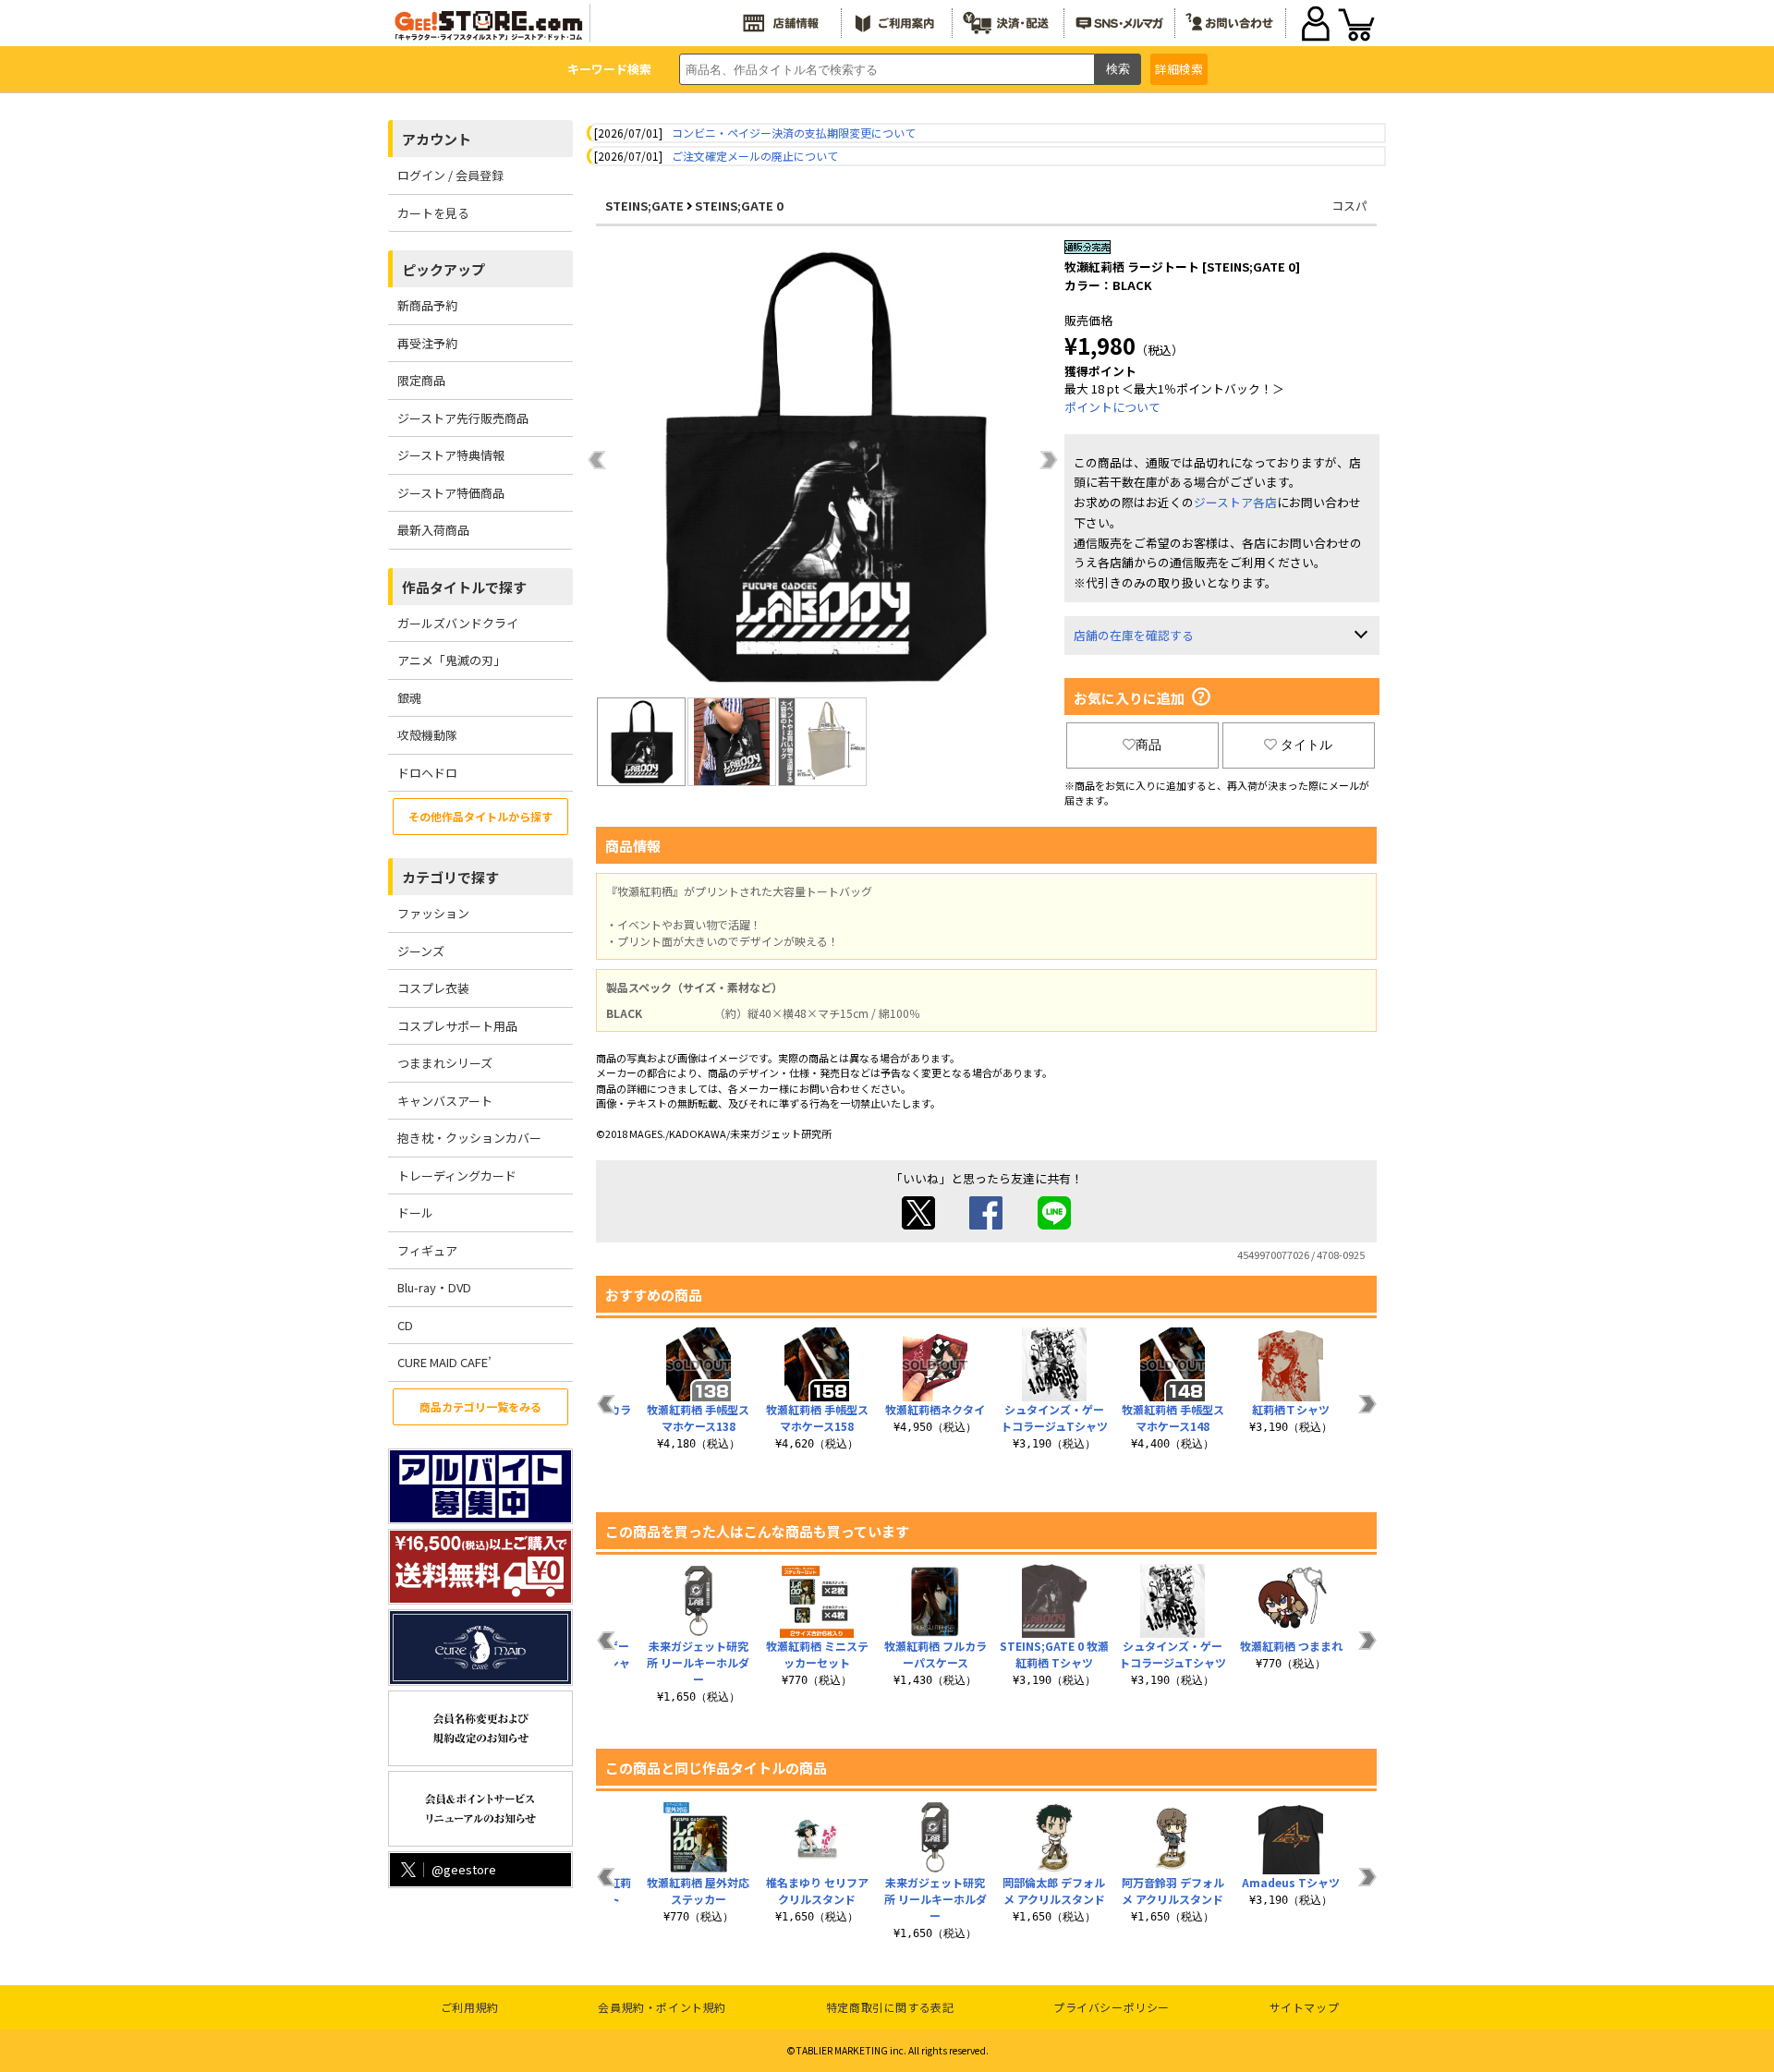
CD (405, 1325)
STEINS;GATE (644, 206)
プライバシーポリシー (1112, 2007)
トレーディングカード (457, 1175)
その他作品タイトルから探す (480, 816)
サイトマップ (1305, 2007)
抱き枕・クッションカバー (469, 1138)
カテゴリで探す (450, 877)
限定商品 (421, 380)
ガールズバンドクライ (458, 623)
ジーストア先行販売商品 (463, 418)
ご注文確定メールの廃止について (755, 156)
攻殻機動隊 (427, 735)
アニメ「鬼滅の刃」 (451, 660)
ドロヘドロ (427, 773)
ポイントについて (1112, 407)
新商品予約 (427, 305)
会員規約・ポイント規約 (662, 2007)
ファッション (433, 913)
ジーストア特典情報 (451, 455)
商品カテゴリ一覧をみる (480, 1406)
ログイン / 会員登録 (450, 175)
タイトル (1306, 745)
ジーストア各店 (1235, 502)
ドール (415, 1212)
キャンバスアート (445, 1101)
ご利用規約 (470, 2007)
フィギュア (427, 1250)
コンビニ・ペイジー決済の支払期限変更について (794, 133)
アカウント (437, 139)
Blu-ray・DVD (434, 1287)
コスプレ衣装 (433, 988)
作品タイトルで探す (464, 587)
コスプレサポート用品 (457, 1026)
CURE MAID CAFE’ (444, 1362)
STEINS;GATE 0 (739, 206)
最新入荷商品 (433, 530)
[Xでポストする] (918, 1224)
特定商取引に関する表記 (890, 2007)
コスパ (1349, 206)
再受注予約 (427, 343)
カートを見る (433, 213)
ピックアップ (443, 269)
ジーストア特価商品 (451, 493)
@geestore (464, 1869)
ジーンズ (421, 951)
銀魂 (409, 698)
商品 (1148, 745)
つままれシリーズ (445, 1063)
